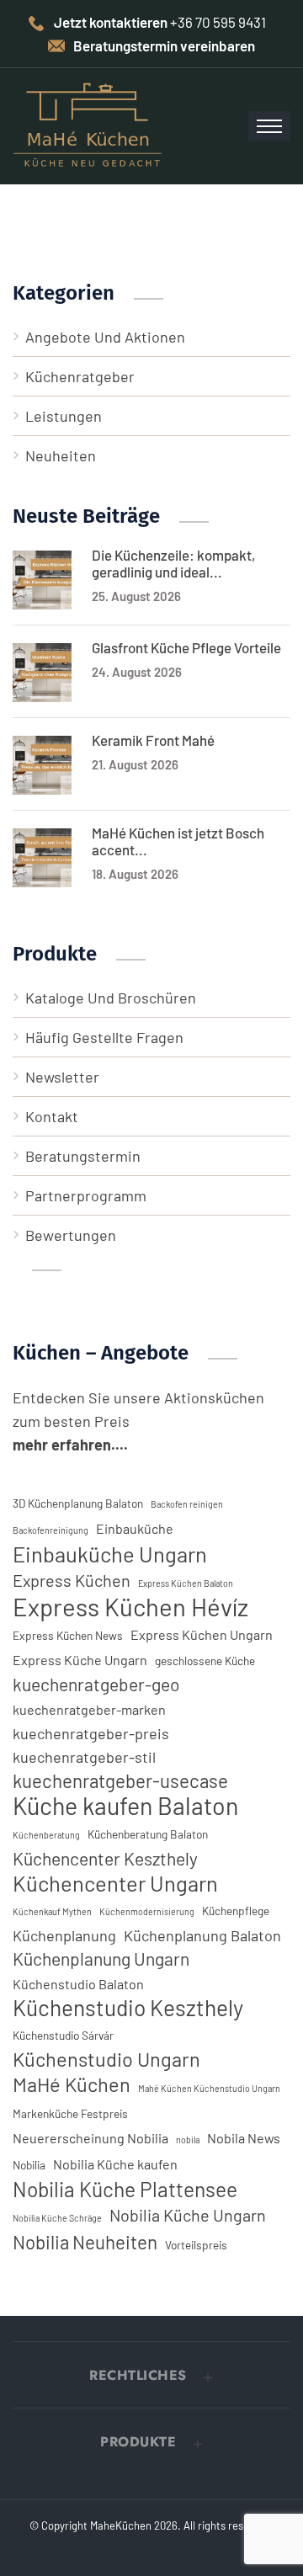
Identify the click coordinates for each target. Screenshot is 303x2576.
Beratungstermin (83, 1156)
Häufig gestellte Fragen (104, 1037)
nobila (188, 2140)
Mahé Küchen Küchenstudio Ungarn (209, 2088)
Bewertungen (71, 1235)
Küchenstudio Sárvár (63, 2035)
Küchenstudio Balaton (78, 1984)
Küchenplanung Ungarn (101, 1959)
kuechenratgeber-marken (89, 1709)
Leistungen (64, 416)
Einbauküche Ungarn (110, 1554)
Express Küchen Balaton (186, 1583)
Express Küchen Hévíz (130, 1607)
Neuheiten (61, 455)
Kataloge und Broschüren (111, 998)
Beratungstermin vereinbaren (164, 45)
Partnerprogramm (86, 1195)
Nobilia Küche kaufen (115, 2164)
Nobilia (29, 2165)
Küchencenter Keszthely (105, 1858)
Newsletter (62, 1077)
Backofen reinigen (187, 1504)
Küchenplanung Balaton (202, 1935)
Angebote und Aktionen (105, 337)
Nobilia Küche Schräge (57, 2218)
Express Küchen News (68, 1635)
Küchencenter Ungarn (115, 1883)
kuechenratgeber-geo (96, 1684)
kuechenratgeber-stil (84, 1757)
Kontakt (52, 1116)
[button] (151, 2376)
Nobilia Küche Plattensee (125, 2189)
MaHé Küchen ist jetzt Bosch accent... (178, 841)
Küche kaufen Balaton (125, 1806)
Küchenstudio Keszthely (128, 2008)
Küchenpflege (236, 1911)
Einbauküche (135, 1528)
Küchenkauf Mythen (52, 1911)
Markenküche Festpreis (70, 2113)
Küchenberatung (46, 1835)
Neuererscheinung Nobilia (90, 2138)
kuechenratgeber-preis (91, 1733)
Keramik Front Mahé (153, 740)
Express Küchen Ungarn (202, 1634)
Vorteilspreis (196, 2245)
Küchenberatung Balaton (148, 1834)
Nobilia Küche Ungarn (188, 2215)
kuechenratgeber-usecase (120, 1780)
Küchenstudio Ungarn (106, 2059)
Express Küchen (72, 1580)
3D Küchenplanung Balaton (78, 1503)
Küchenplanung (64, 1935)
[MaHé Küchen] (88, 125)
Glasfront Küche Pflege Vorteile (186, 647)
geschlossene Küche (205, 1661)
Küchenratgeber (80, 376)
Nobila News (244, 2138)
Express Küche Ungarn (80, 1660)
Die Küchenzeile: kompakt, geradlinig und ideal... (173, 563)
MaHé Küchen (72, 2084)
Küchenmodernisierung (147, 1911)
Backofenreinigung (50, 1530)
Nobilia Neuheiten (85, 2242)
